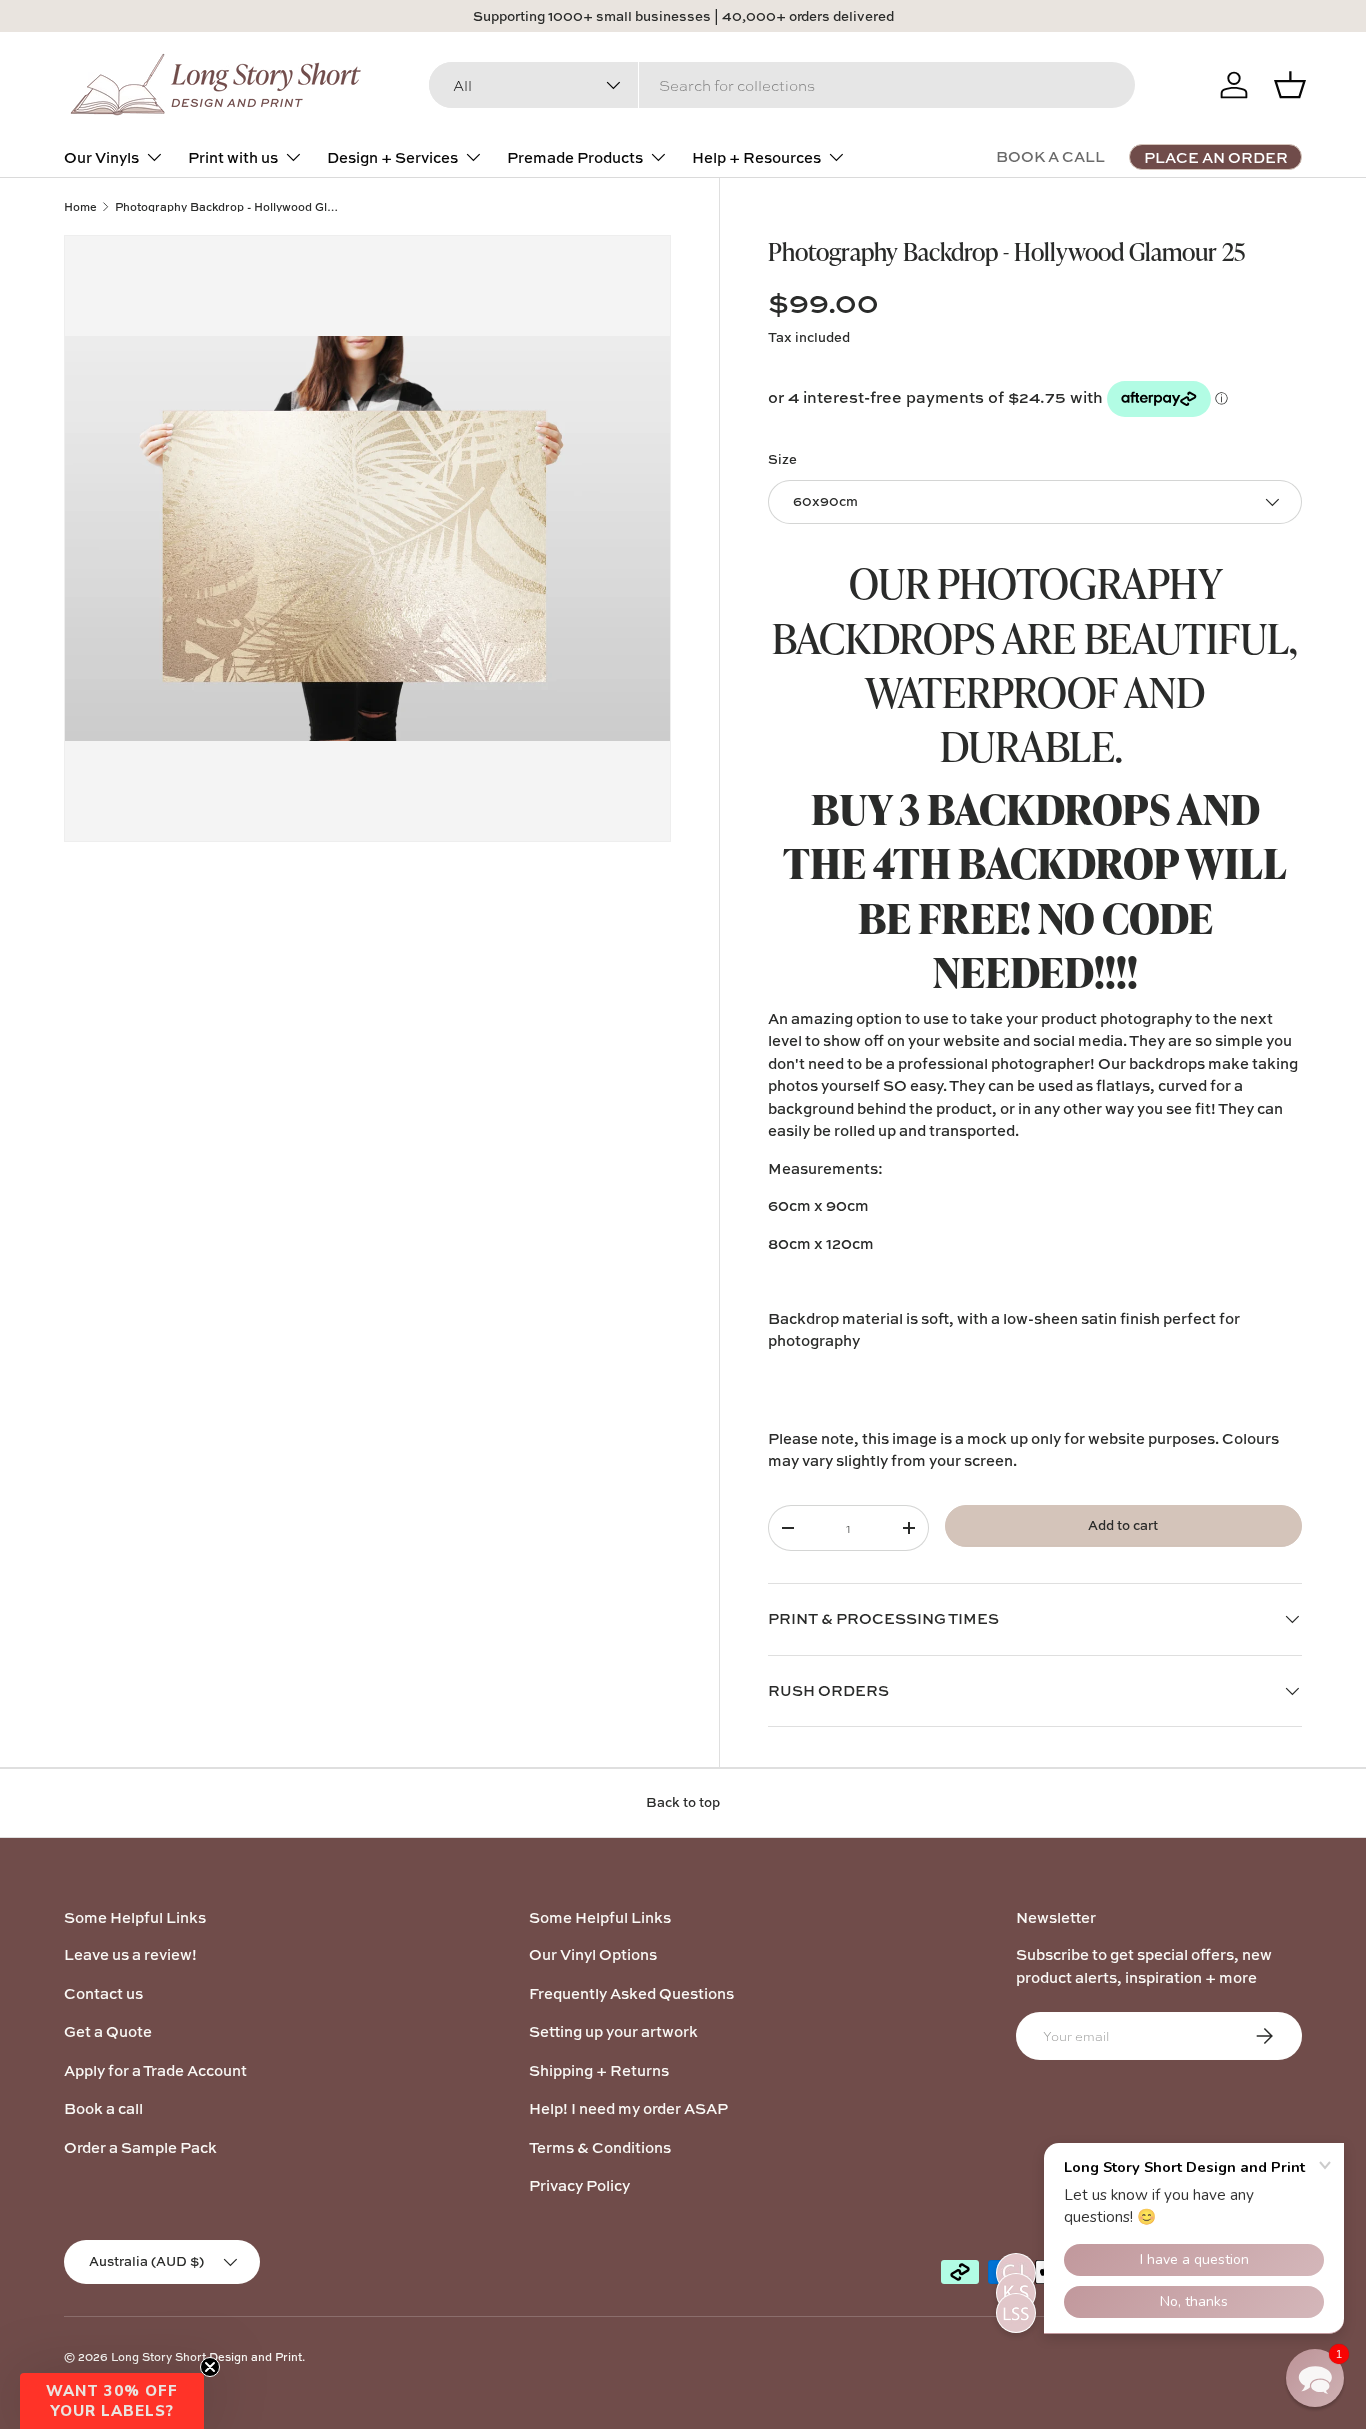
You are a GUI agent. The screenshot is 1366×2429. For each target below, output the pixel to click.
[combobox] (782, 85)
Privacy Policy (579, 2185)
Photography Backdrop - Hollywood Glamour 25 (227, 206)
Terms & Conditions (600, 2147)
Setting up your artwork (613, 2031)
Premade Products (575, 157)
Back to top (683, 1802)
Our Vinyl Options (593, 1954)
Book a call (103, 2108)
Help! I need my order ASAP (628, 2108)
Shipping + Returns (599, 2070)
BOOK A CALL (1050, 156)
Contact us (103, 1993)
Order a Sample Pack (140, 2147)
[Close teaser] (210, 2367)
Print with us (233, 157)
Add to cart (1123, 1525)
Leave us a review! (130, 1954)
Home (80, 206)
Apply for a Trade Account (155, 2070)
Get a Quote (108, 2031)
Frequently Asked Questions (631, 1993)
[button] (112, 2401)
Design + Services (392, 157)
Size (782, 459)
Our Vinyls (101, 157)
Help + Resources (756, 157)
